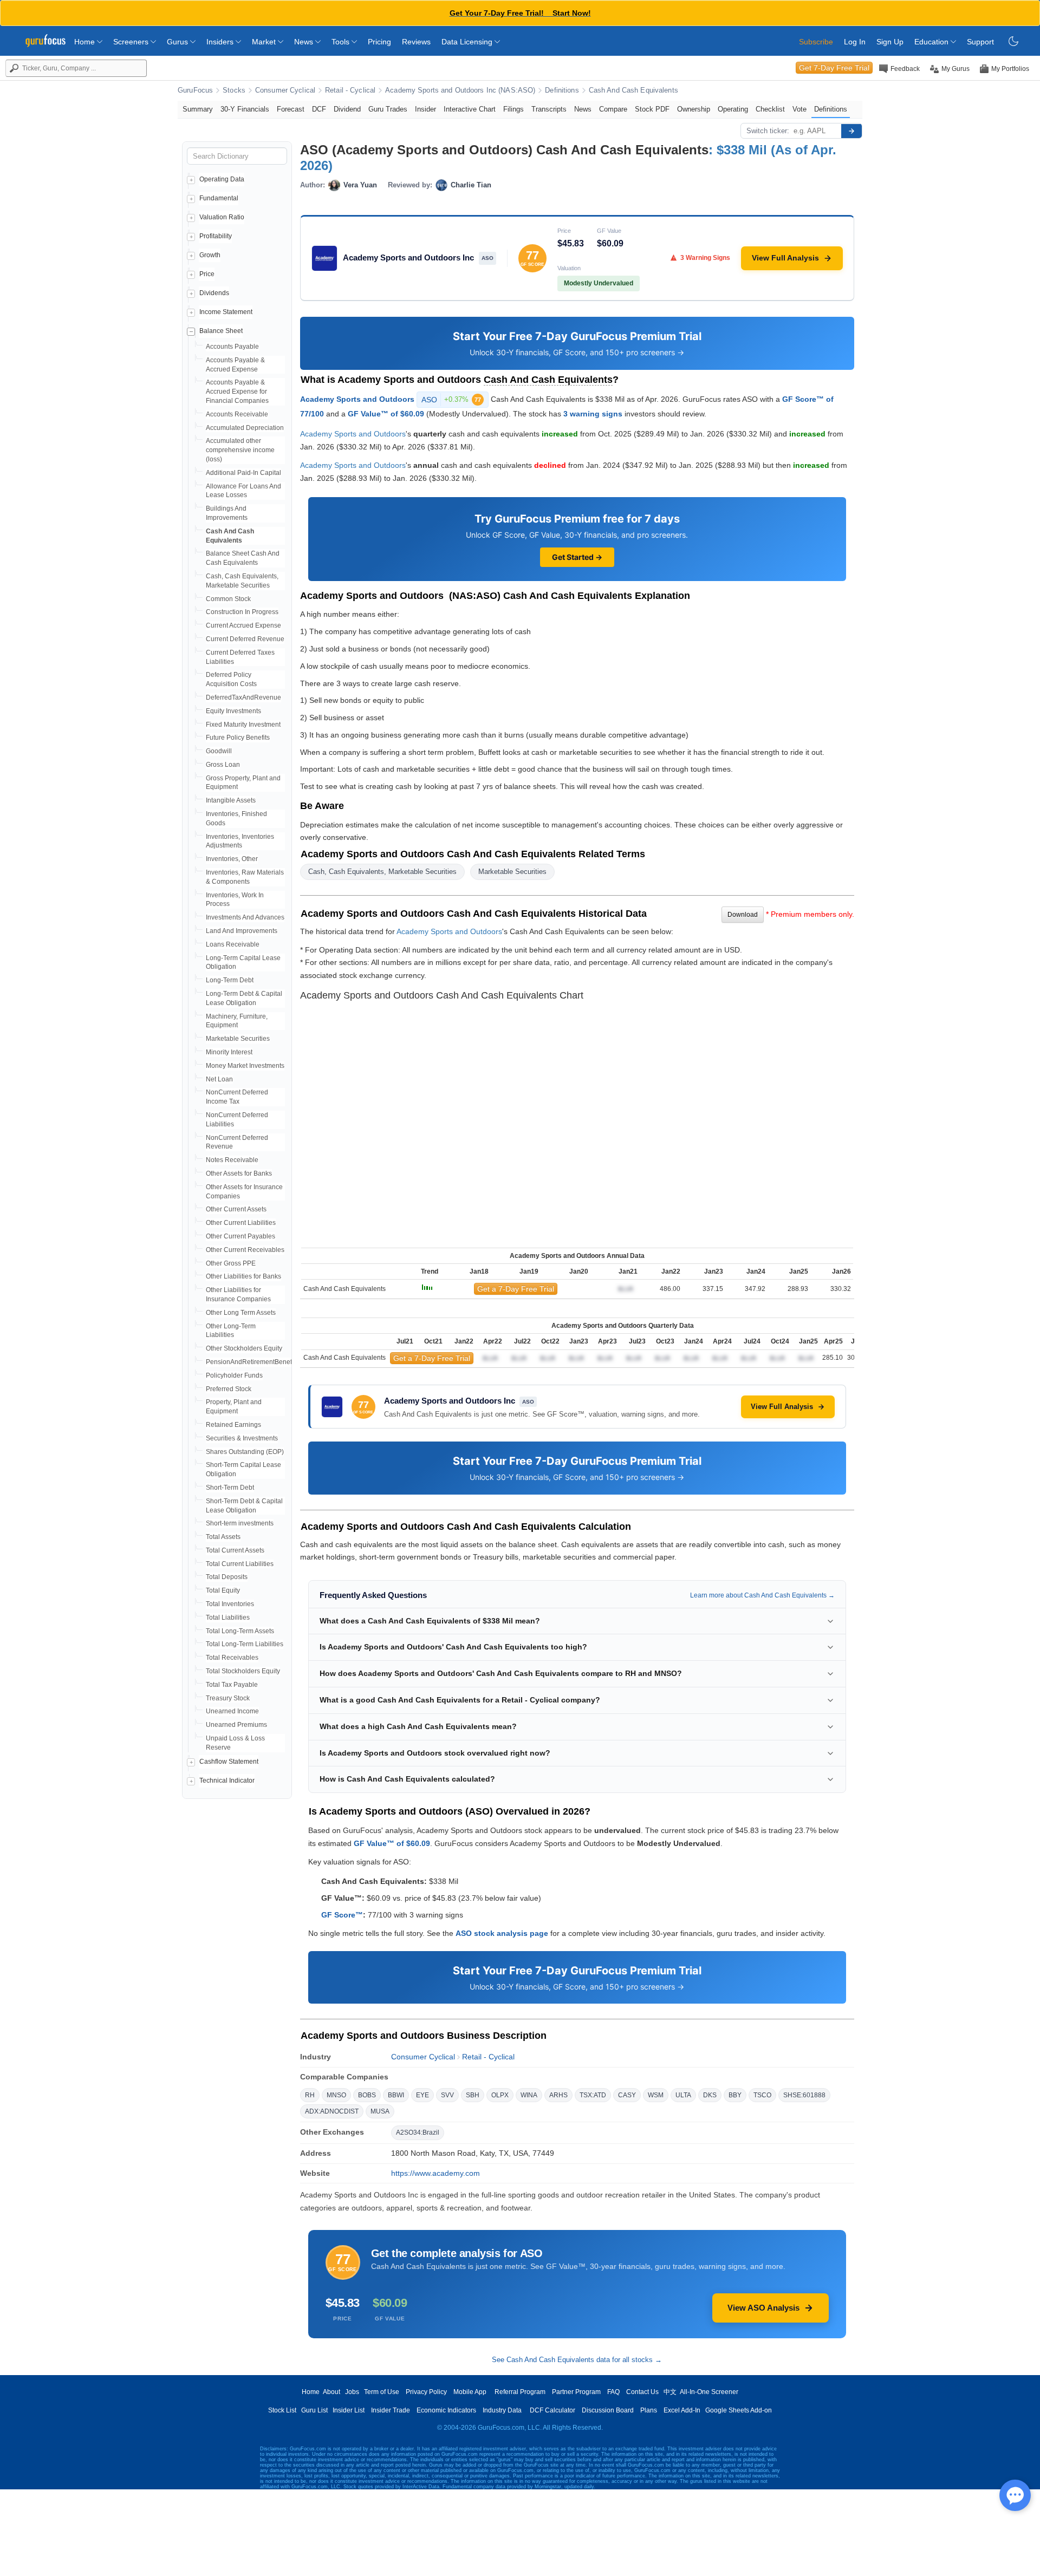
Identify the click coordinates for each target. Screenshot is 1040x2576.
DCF (319, 109)
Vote (799, 109)
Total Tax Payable (232, 1685)
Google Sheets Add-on (739, 2410)
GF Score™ (342, 1915)
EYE (422, 2095)
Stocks (234, 90)
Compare (613, 109)
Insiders (221, 42)
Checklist (770, 109)
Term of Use (382, 2392)
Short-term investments (240, 1523)
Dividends (214, 293)
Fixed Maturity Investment (243, 725)
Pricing (379, 42)
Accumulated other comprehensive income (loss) (240, 450)
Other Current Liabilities (241, 1223)
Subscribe (816, 42)
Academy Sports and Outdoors (357, 399)
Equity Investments (233, 711)
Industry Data (502, 2410)
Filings (513, 109)
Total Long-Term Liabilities (245, 1644)
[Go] (851, 131)
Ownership (694, 109)
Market (265, 42)
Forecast (291, 109)
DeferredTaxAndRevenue (243, 697)
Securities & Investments (242, 1438)
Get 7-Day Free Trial (834, 68)
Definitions (562, 90)
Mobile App (470, 2392)
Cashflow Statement (229, 1762)
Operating (733, 109)
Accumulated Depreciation (245, 428)
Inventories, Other (232, 859)
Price (207, 274)
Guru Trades (388, 109)
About (331, 2392)
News (305, 42)
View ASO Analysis (763, 2308)
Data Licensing (468, 42)
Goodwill (219, 751)
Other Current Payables (240, 1236)
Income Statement (226, 312)
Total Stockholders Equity (243, 1671)
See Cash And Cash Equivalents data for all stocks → (577, 2360)
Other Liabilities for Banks (243, 1276)
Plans (649, 2410)
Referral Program (520, 2392)
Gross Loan (223, 765)
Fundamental (219, 198)
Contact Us (642, 2392)
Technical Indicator (227, 1781)
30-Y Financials (245, 109)
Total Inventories (230, 1604)
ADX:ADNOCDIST (332, 2111)
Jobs (352, 2392)
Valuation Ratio (222, 217)
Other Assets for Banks (239, 1173)
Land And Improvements (242, 931)
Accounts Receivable (237, 414)
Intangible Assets (231, 800)
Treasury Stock (228, 1698)
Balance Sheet (221, 331)
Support (980, 42)
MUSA (380, 2111)
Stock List (282, 2410)
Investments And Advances (245, 917)
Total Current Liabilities (240, 1564)
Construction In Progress (242, 612)
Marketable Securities (238, 1039)
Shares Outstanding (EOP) (245, 1452)
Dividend (347, 109)
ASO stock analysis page (502, 1933)
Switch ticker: (768, 131)
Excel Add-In (682, 2410)
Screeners (132, 42)
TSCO (762, 2095)
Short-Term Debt (230, 1488)
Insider (425, 109)
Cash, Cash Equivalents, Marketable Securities (382, 872)
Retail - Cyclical (350, 90)
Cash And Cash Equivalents (633, 90)
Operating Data (222, 179)
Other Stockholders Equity (244, 1348)
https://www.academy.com (435, 2173)
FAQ (613, 2392)
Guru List (314, 2410)
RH (310, 2095)
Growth (210, 255)
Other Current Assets (236, 1209)
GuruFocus (195, 90)
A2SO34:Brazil (418, 2132)
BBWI (396, 2095)
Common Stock (228, 599)
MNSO (336, 2095)
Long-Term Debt (230, 980)
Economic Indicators (446, 2410)
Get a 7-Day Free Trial (516, 1289)
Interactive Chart (470, 109)
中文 (670, 2392)
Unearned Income (232, 1711)
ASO (451, 400)
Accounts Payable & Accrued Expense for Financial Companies (237, 392)
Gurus (178, 42)
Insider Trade (391, 2410)
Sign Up (890, 42)
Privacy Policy (426, 2392)
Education (932, 42)
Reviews (416, 42)
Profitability (216, 236)
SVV (447, 2095)
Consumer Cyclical (285, 90)
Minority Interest (229, 1052)
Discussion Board (608, 2410)
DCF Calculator (552, 2410)
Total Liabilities (228, 1618)
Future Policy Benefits (238, 738)
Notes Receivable (232, 1160)
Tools (342, 42)
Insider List (349, 2410)
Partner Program (576, 2392)
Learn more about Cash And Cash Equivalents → (762, 1595)
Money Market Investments (245, 1066)
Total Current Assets (235, 1550)
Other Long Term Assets (241, 1313)
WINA (529, 2095)
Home (86, 42)
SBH (473, 2095)
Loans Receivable (233, 944)
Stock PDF (652, 109)
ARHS (558, 2095)
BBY (735, 2095)
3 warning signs (593, 414)
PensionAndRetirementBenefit (251, 1362)
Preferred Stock (229, 1389)
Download (743, 915)
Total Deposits (227, 1577)
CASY (627, 2095)
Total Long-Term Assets (240, 1631)
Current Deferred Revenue (245, 639)
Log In (855, 42)
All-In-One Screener (709, 2392)
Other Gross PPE (231, 1263)
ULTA (683, 2095)
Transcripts (549, 109)
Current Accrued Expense (243, 625)
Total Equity (223, 1590)
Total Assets (223, 1537)
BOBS (367, 2095)
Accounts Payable (232, 347)
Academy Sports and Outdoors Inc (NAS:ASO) (460, 90)
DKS (710, 2095)
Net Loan (219, 1079)
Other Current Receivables (245, 1250)
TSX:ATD (593, 2095)
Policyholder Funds (234, 1375)
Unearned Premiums (236, 1725)
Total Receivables (232, 1658)
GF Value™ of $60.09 (386, 414)
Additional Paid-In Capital (243, 473)
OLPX (500, 2095)
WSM (656, 2095)
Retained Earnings (233, 1425)
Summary (198, 109)
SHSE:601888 (804, 2095)
